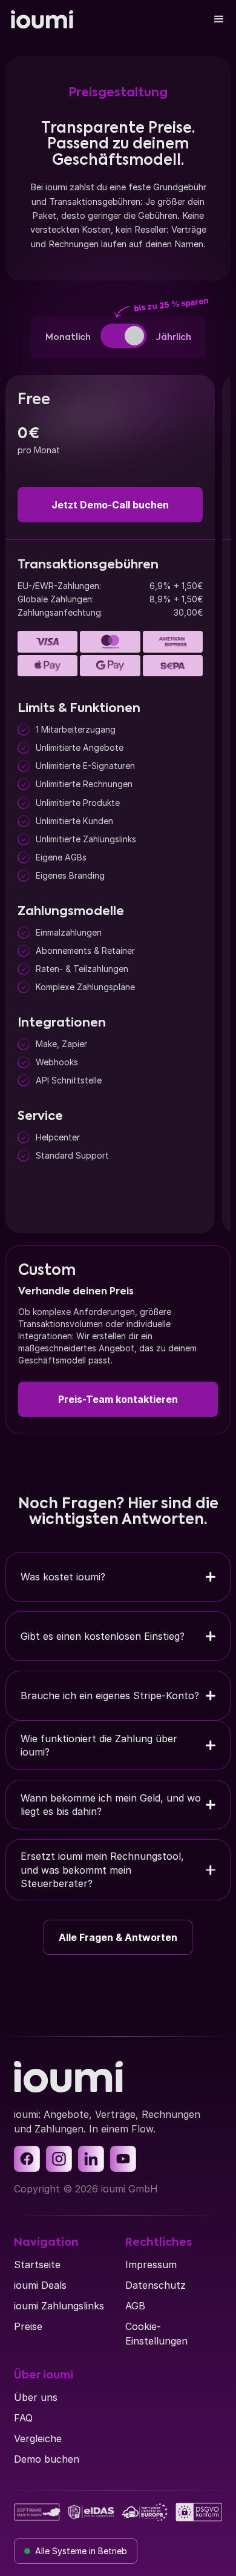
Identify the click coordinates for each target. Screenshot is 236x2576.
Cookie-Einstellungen (156, 2334)
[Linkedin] (91, 2159)
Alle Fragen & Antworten (118, 1937)
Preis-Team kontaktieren (118, 1399)
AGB (135, 2306)
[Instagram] (59, 2159)
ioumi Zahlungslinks (59, 2306)
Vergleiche (38, 2438)
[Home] (42, 19)
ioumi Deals (40, 2285)
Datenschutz (156, 2285)
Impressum (151, 2265)
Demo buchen (47, 2459)
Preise (28, 2326)
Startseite (37, 2265)
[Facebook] (27, 2159)
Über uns (36, 2397)
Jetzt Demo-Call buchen (110, 505)
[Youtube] (123, 2159)
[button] (219, 19)
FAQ (23, 2418)
